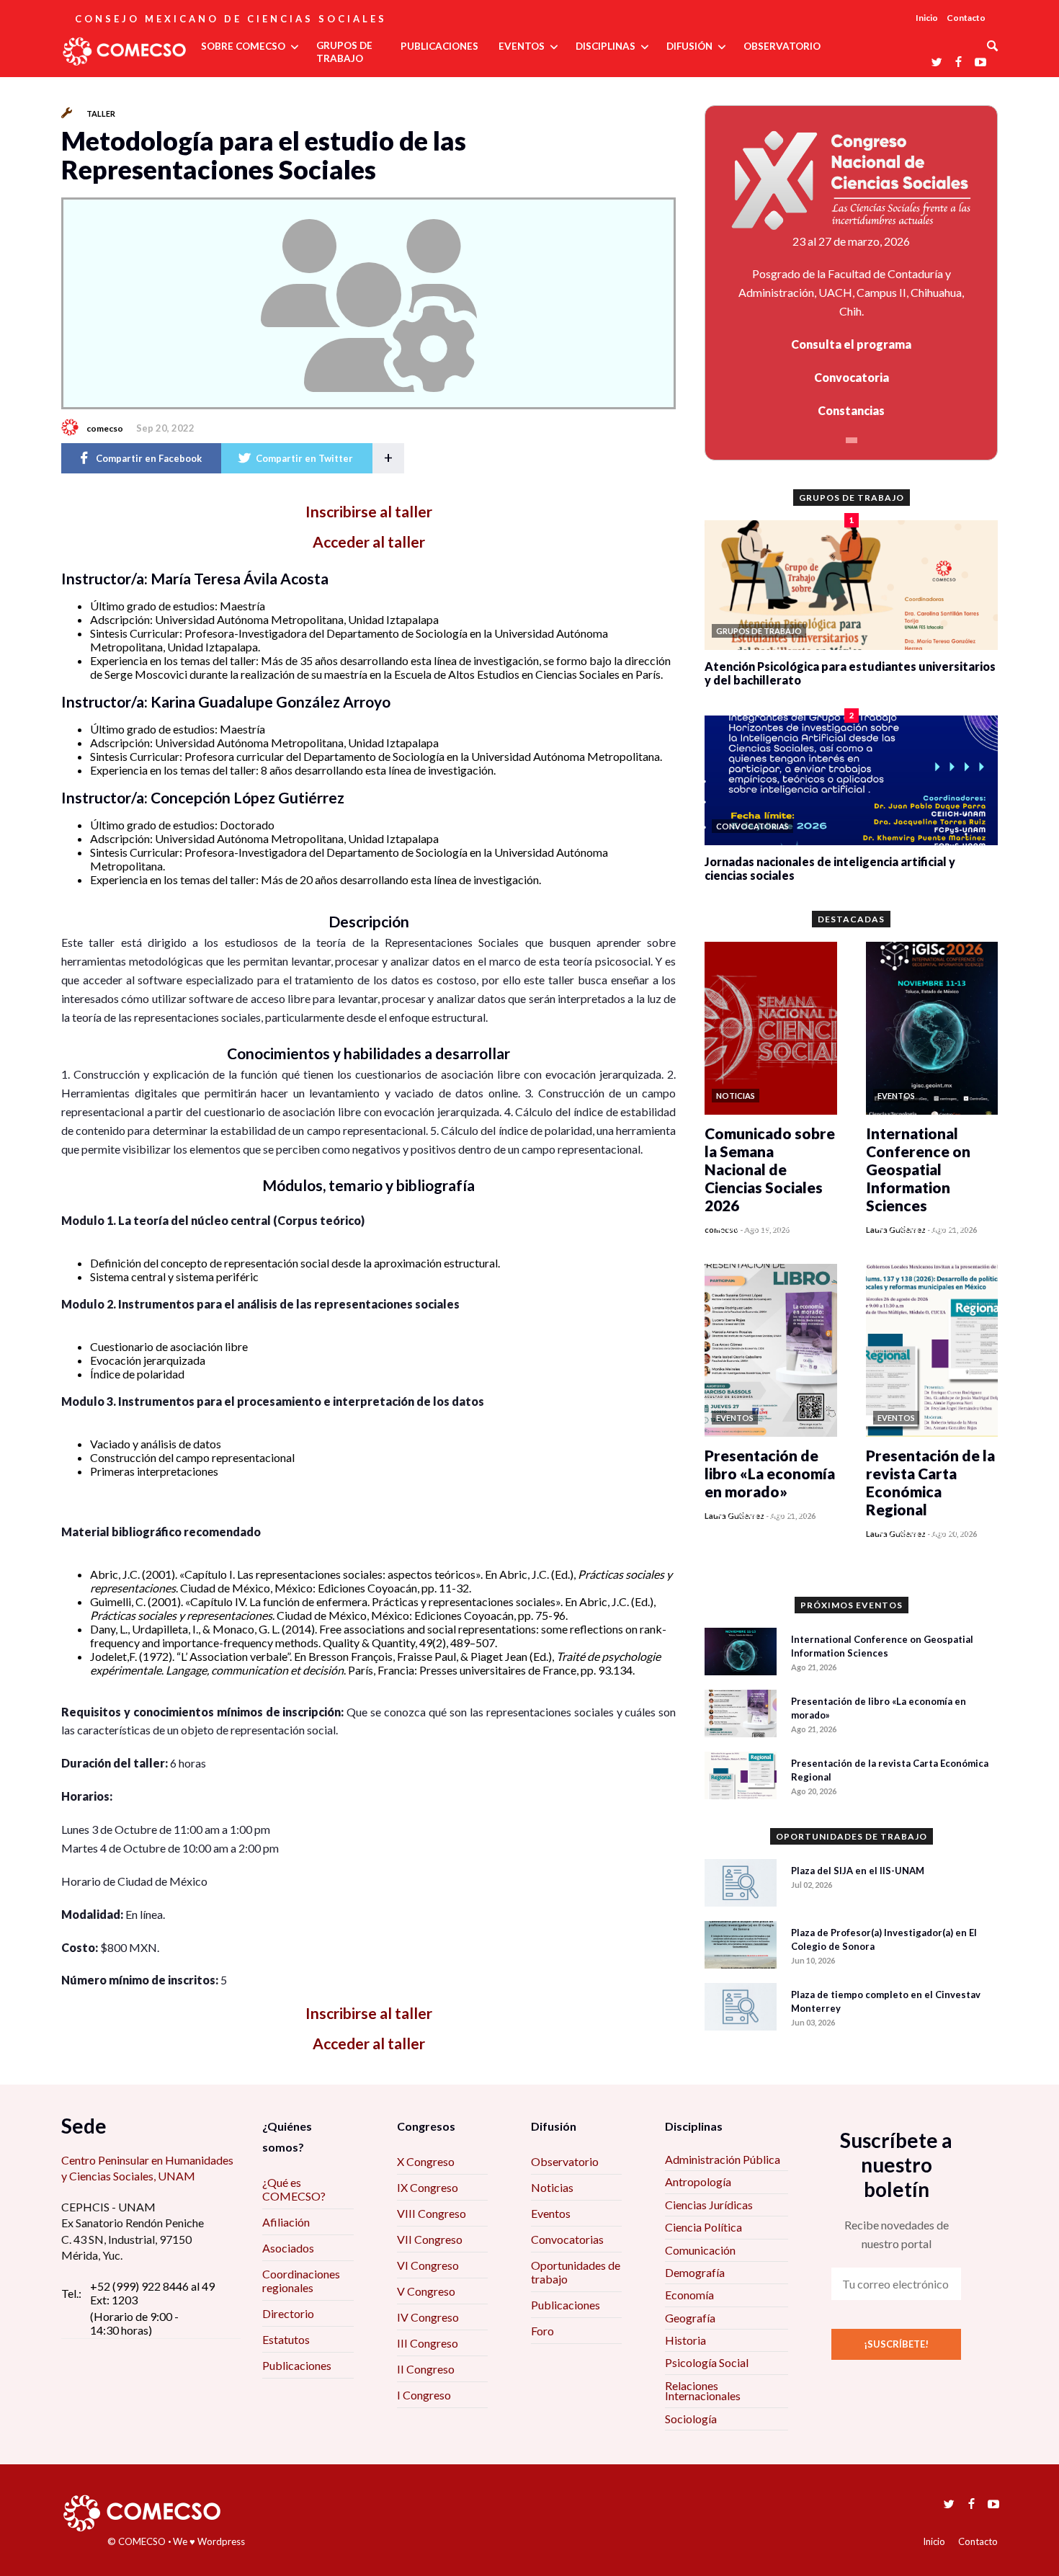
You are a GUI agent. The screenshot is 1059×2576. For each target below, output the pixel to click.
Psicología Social (707, 2362)
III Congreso (428, 2343)
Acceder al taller (369, 542)
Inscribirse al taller (369, 511)
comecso (105, 428)
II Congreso (426, 2369)
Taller (101, 113)
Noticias (552, 2187)
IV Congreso (428, 2317)
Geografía (690, 2318)
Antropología (698, 2181)
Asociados (288, 2248)
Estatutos (286, 2339)
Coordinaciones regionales (301, 2281)
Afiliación (286, 2222)
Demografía (695, 2272)
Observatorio (565, 2161)
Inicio (927, 18)
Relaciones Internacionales (703, 2390)
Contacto (966, 18)
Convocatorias (567, 2239)
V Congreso (426, 2291)
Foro (542, 2331)
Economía (689, 2295)
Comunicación (700, 2250)
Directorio (288, 2313)
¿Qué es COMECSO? (294, 2189)
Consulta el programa (851, 344)
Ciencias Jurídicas (709, 2205)
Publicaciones (297, 2365)
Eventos (551, 2213)
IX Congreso (428, 2187)
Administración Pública (723, 2159)
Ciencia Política (703, 2227)
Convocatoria (852, 377)
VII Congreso (430, 2239)
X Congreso (426, 2161)
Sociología (691, 2419)
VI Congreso (428, 2265)
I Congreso (424, 2395)
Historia (685, 2340)
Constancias (851, 410)
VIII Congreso (432, 2213)
